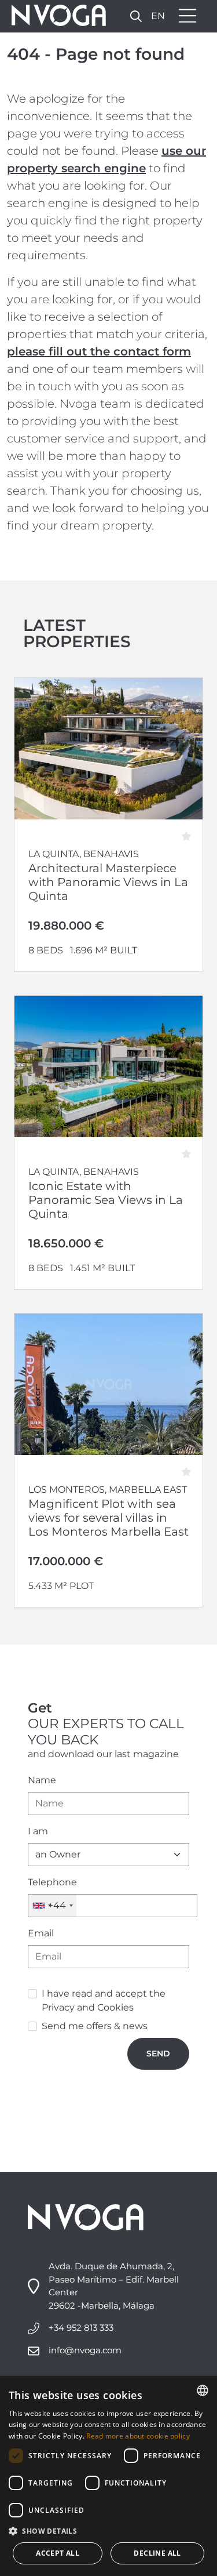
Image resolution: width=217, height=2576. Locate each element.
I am (38, 1831)
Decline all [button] (157, 2553)
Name (42, 1780)
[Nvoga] (55, 16)
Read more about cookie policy (138, 2436)
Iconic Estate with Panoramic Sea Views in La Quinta (106, 1200)
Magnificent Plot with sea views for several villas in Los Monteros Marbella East (108, 1518)
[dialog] (108, 2476)
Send (158, 2053)
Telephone (52, 1882)
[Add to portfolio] (190, 832)
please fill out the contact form (99, 351)
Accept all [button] (58, 2553)
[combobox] (52, 1906)
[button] (108, 2531)
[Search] (136, 16)
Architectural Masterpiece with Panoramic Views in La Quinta (108, 882)
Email (41, 1933)
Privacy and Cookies (88, 2007)
